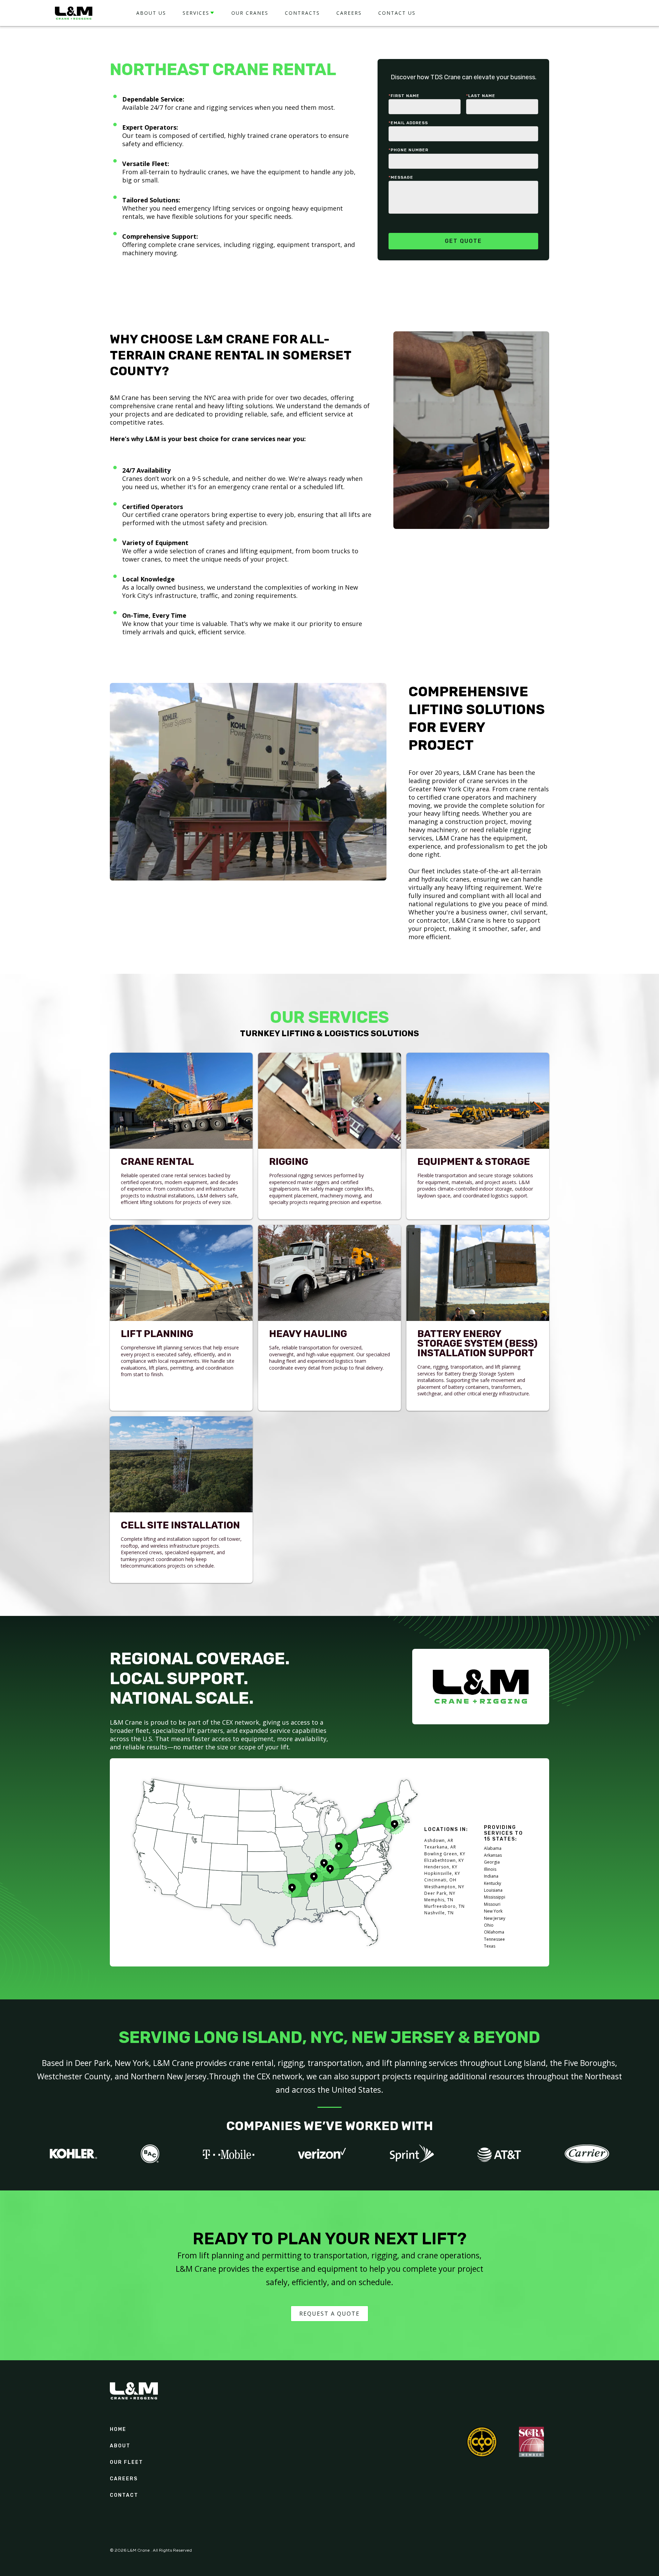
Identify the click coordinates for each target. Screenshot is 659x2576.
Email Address (408, 123)
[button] (199, 13)
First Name (404, 96)
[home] (74, 13)
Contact (124, 2495)
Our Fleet (126, 2462)
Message (401, 177)
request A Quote (329, 2314)
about (120, 2446)
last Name (481, 96)
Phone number (408, 150)
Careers (124, 2479)
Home (118, 2430)
